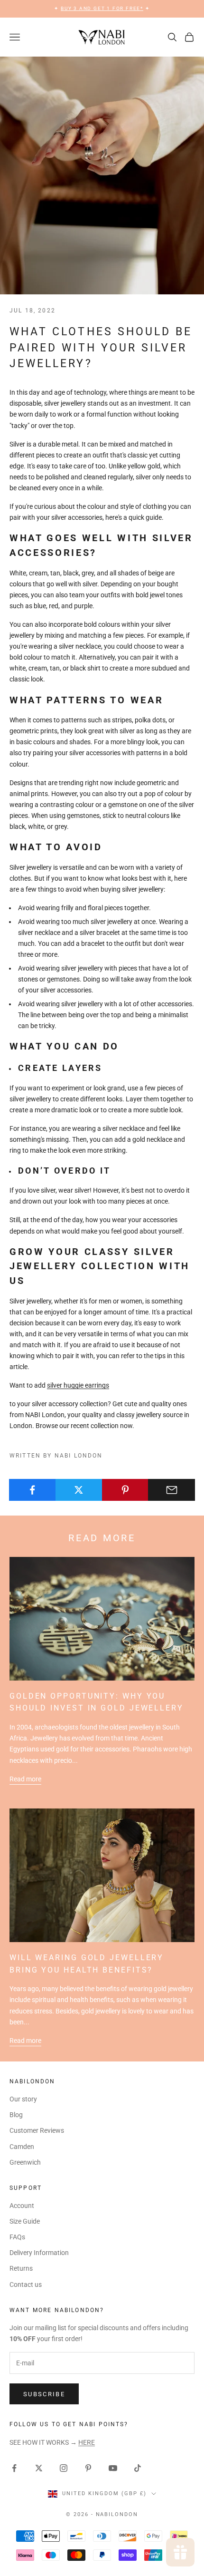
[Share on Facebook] (32, 1490)
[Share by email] (172, 1490)
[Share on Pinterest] (125, 1490)
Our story (23, 2099)
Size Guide (25, 2221)
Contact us (26, 2284)
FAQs (17, 2237)
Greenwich (25, 2162)
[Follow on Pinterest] (88, 2468)
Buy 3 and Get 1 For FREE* (102, 8)
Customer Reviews (37, 2130)
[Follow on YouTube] (113, 2468)
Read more (25, 1779)
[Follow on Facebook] (14, 2468)
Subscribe (44, 2394)
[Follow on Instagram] (64, 2468)
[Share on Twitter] (79, 1490)
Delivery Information (39, 2253)
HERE (87, 2442)
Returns (21, 2268)
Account (22, 2206)
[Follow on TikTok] (138, 2468)
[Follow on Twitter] (39, 2468)
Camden (22, 2147)
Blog (16, 2115)
